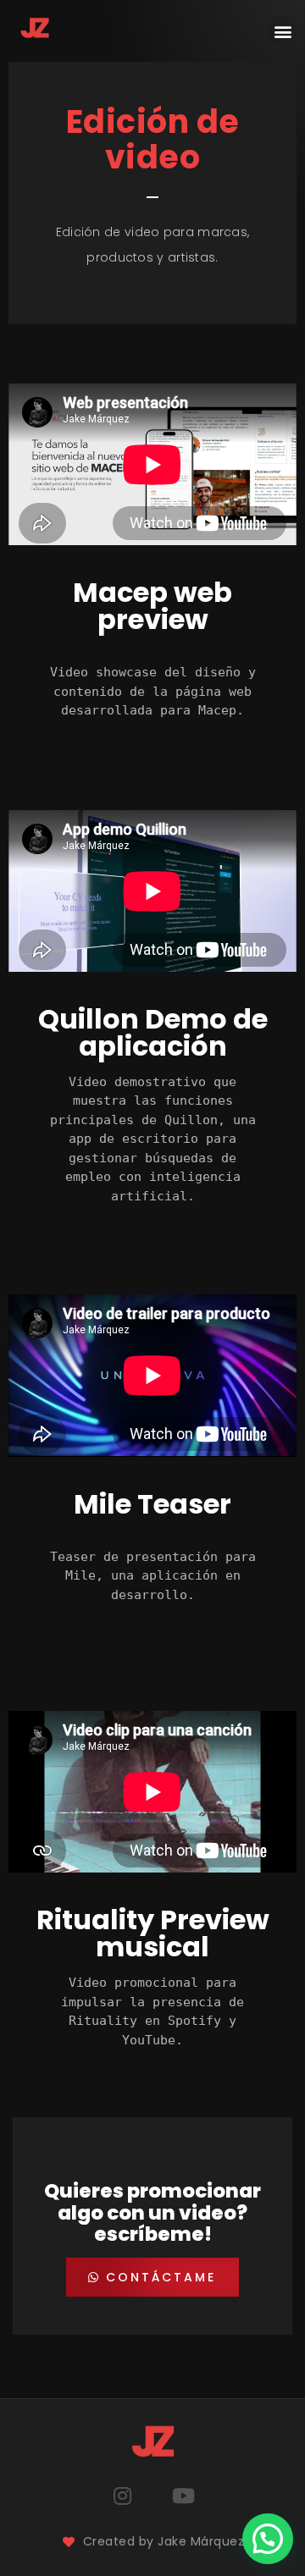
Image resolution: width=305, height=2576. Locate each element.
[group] (152, 692)
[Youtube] (183, 2496)
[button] (283, 31)
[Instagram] (122, 2496)
